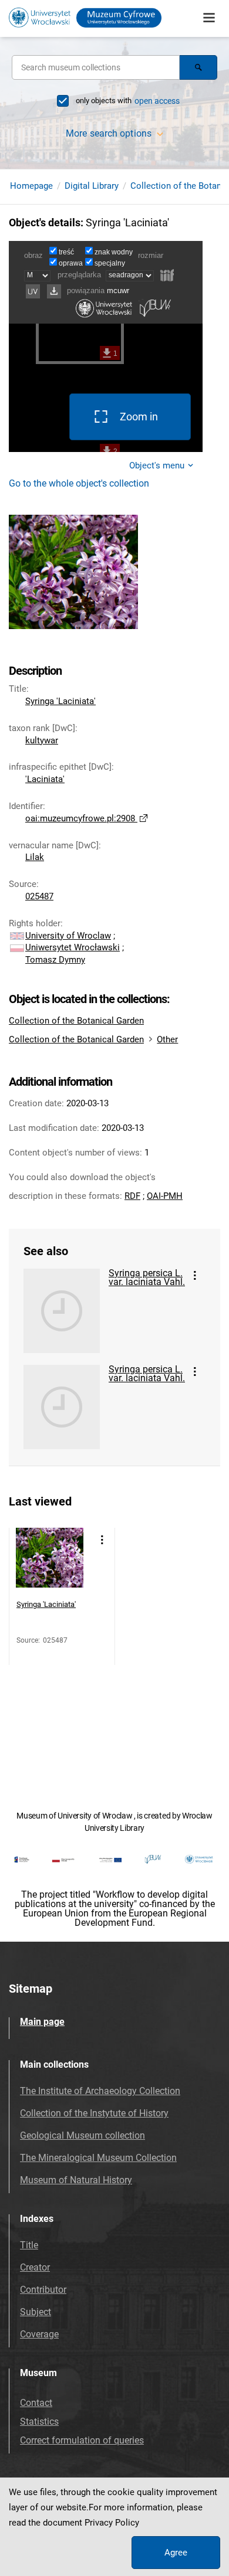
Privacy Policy (112, 2523)
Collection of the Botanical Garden (76, 1021)
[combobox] (96, 67)
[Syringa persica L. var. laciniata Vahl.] (62, 1311)
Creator (35, 2267)
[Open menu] (209, 18)
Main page (42, 2022)
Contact (36, 2403)
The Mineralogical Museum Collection (98, 2158)
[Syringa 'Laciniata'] (50, 1561)
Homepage (31, 186)
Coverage (39, 2334)
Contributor (43, 2290)
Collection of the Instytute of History (94, 2113)
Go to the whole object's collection (79, 483)
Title (29, 2245)
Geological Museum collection (82, 2135)
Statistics (39, 2422)
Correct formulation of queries (82, 2440)
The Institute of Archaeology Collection (100, 2091)
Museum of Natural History (76, 2180)
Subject (36, 2312)
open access (157, 101)
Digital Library (92, 186)
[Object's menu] (195, 1276)
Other (167, 1039)
